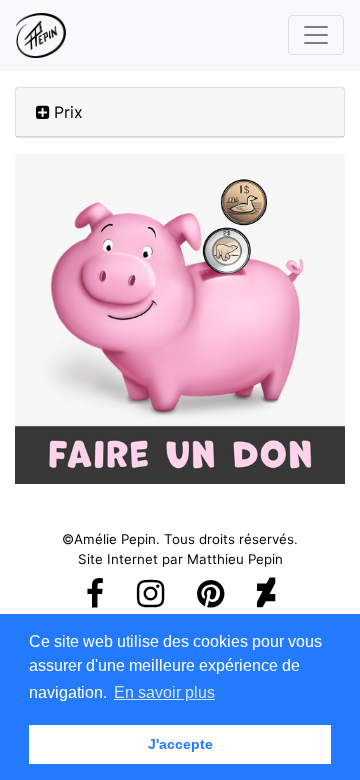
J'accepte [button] (180, 744)
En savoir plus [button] (164, 692)
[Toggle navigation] (316, 35)
